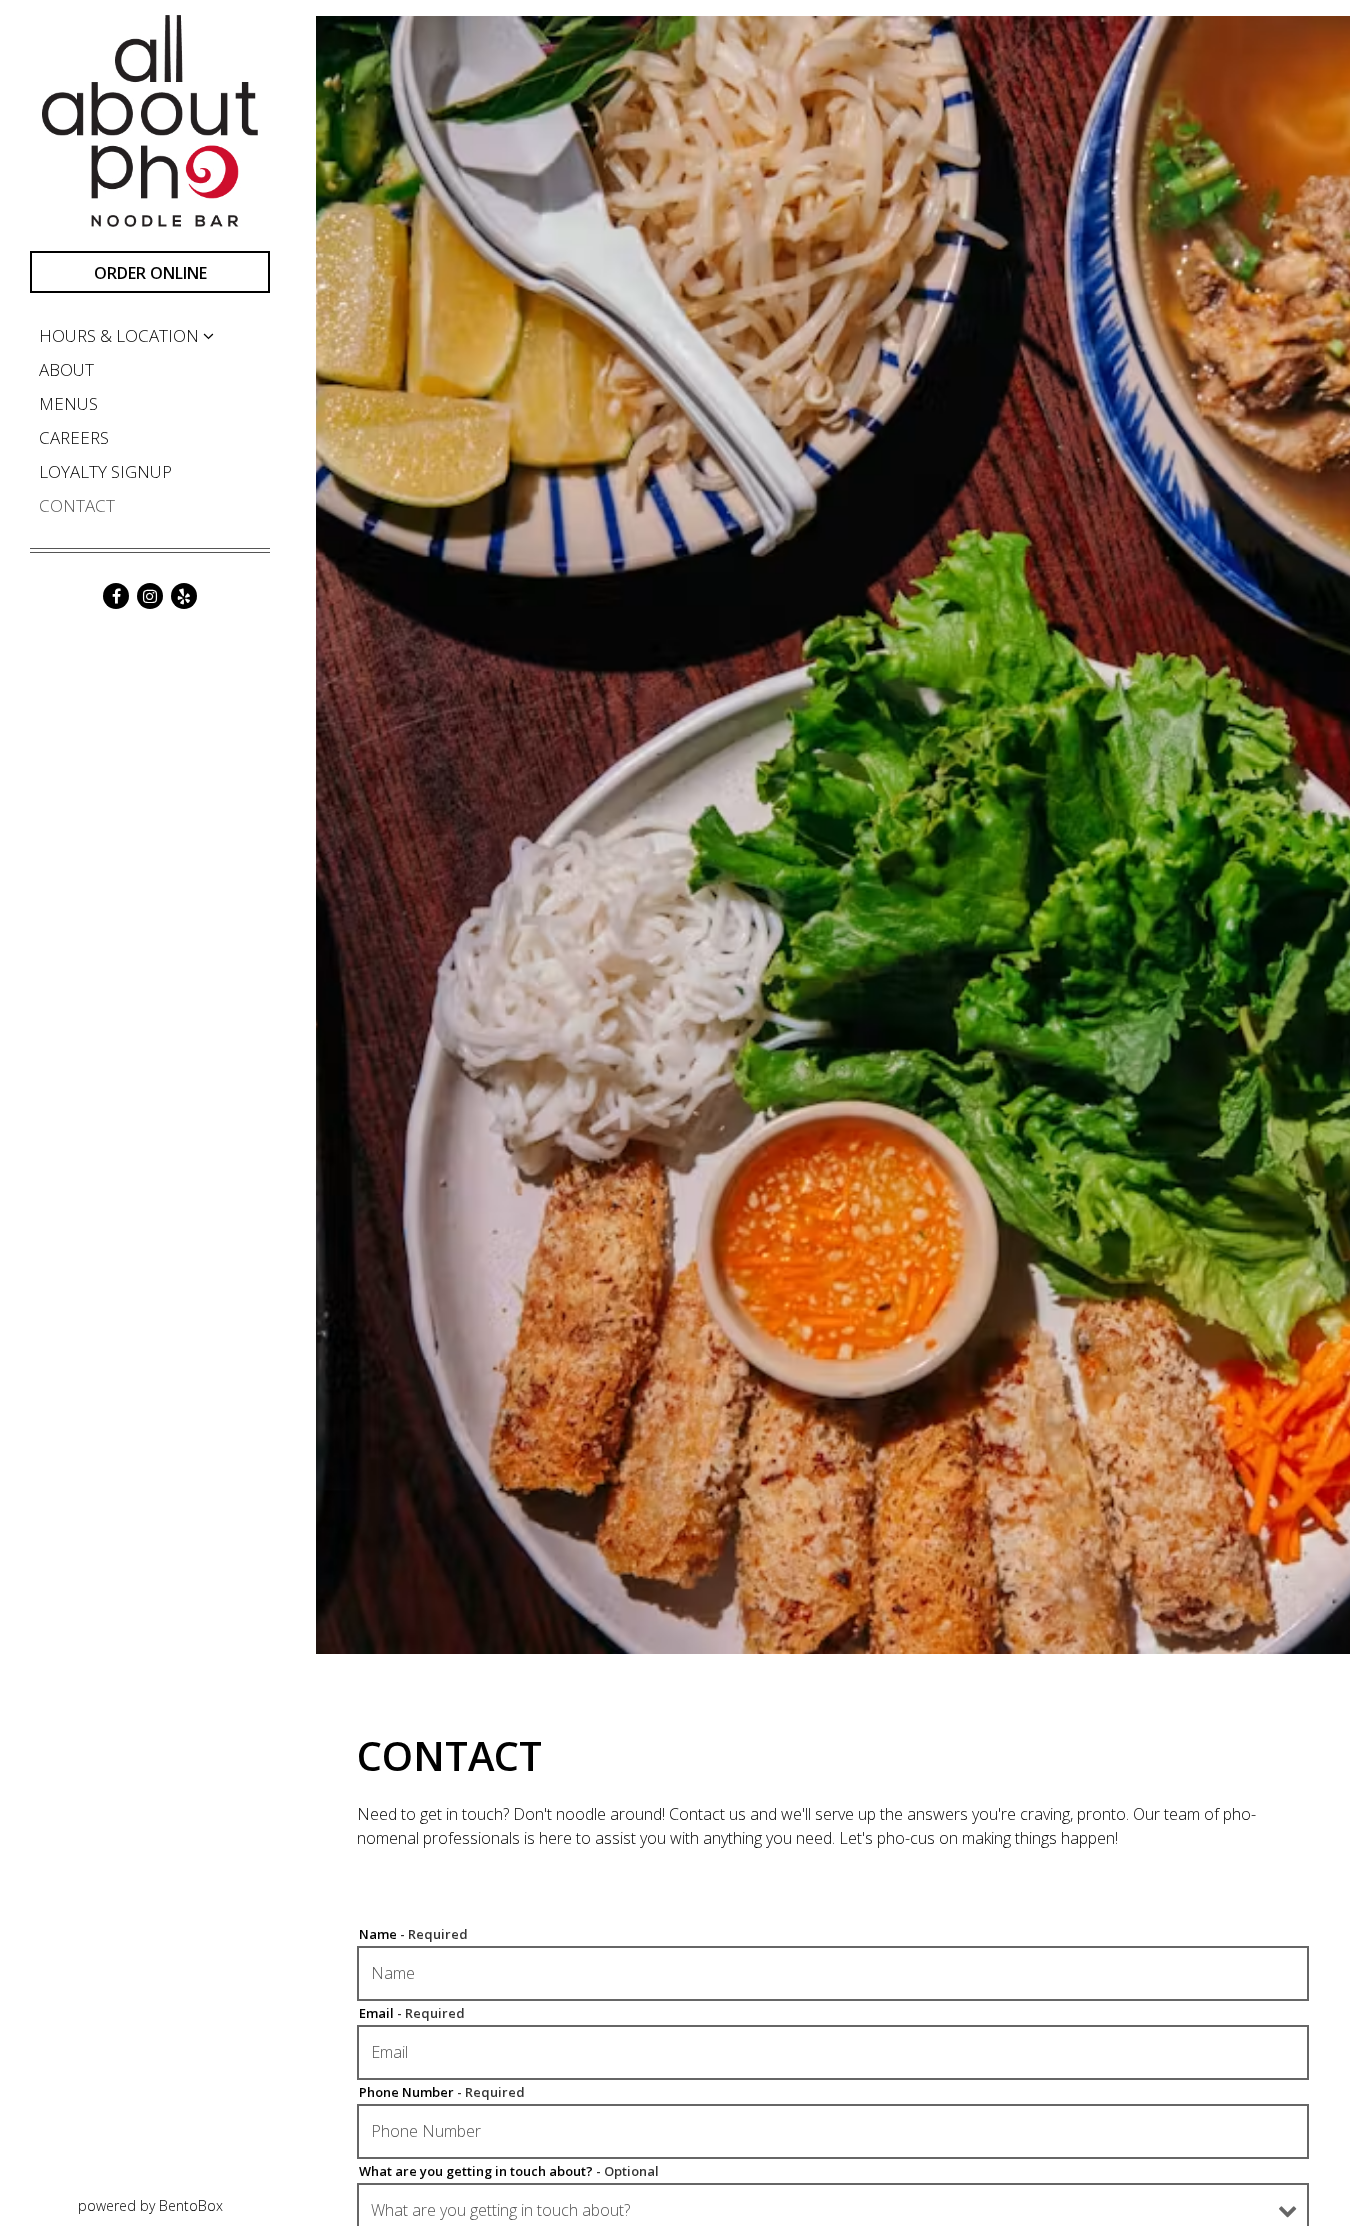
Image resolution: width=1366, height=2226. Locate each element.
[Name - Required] (833, 1973)
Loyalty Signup (105, 471)
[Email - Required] (833, 2052)
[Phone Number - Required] (833, 2131)
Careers (74, 437)
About (66, 369)
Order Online (150, 273)
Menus (68, 403)
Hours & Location (119, 335)
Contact (77, 505)
